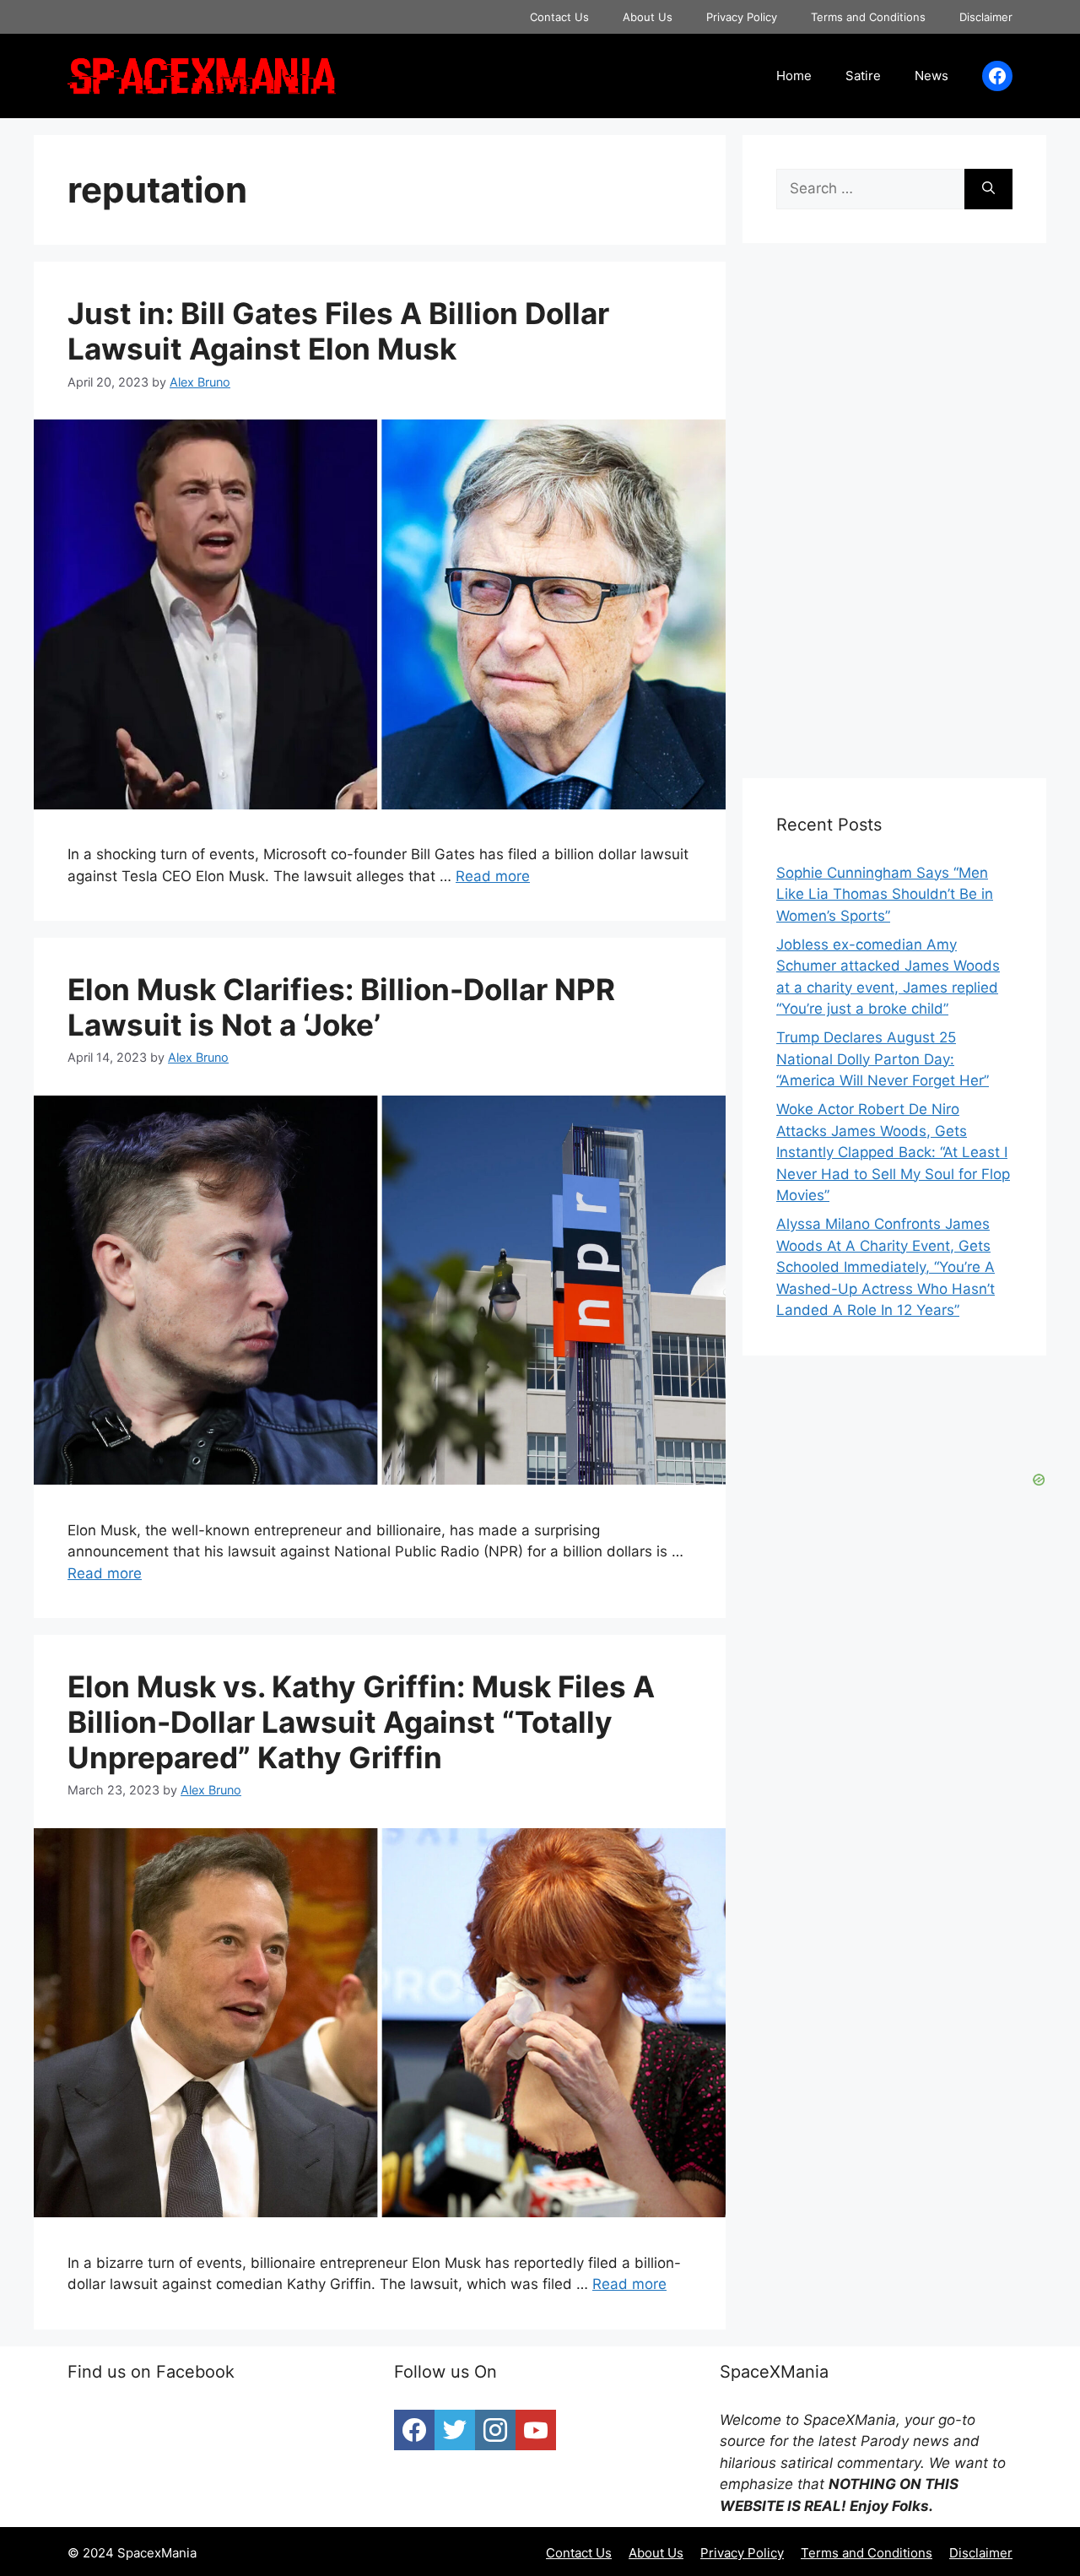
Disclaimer (986, 17)
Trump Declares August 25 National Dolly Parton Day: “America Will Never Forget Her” (883, 1059)
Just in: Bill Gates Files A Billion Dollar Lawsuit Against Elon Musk (338, 331)
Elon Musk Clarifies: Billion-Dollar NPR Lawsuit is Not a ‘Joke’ (341, 1007)
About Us (648, 17)
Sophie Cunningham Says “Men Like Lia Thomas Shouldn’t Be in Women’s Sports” (885, 894)
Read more (493, 876)
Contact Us (559, 17)
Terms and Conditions (868, 17)
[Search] (988, 189)
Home (794, 76)
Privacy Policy (742, 17)
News (931, 76)
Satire (863, 76)
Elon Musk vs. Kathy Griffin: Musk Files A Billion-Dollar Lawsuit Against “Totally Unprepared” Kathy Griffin (361, 1722)
